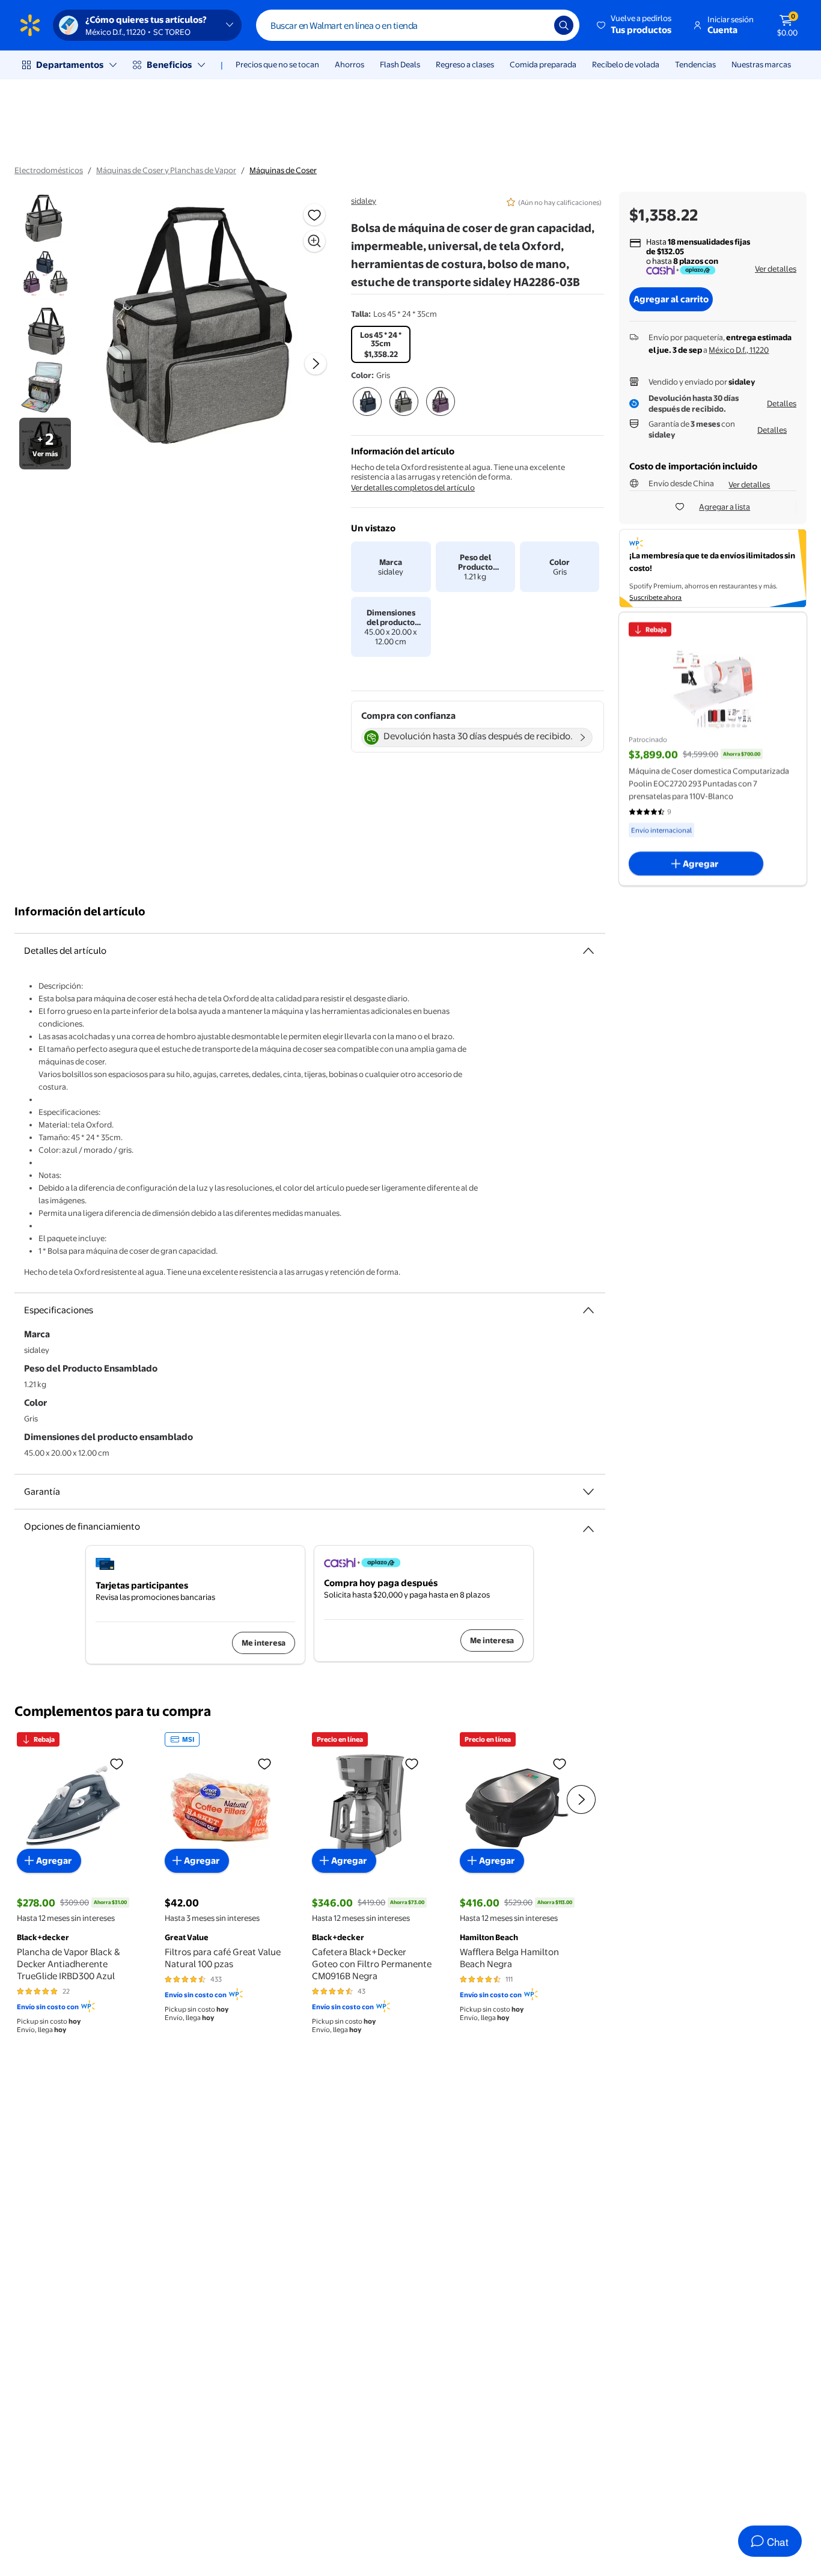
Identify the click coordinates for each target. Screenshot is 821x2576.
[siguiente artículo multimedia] (316, 364)
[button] (635, 25)
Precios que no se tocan (277, 64)
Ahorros (349, 64)
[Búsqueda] (564, 25)
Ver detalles (776, 269)
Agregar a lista (725, 507)
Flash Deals (400, 64)
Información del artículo (80, 911)
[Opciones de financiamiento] (588, 1524)
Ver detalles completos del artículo (413, 487)
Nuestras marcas (761, 64)
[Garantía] (588, 1492)
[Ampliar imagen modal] (314, 241)
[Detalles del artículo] (588, 951)
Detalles (782, 403)
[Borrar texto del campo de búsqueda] (536, 25)
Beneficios (169, 65)
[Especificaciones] (588, 1310)
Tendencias (695, 64)
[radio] (381, 344)
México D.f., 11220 (739, 350)
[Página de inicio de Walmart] (30, 25)
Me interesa (264, 1643)
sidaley (364, 201)
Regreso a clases (465, 64)
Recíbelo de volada (626, 64)
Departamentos (70, 65)
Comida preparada (543, 64)
